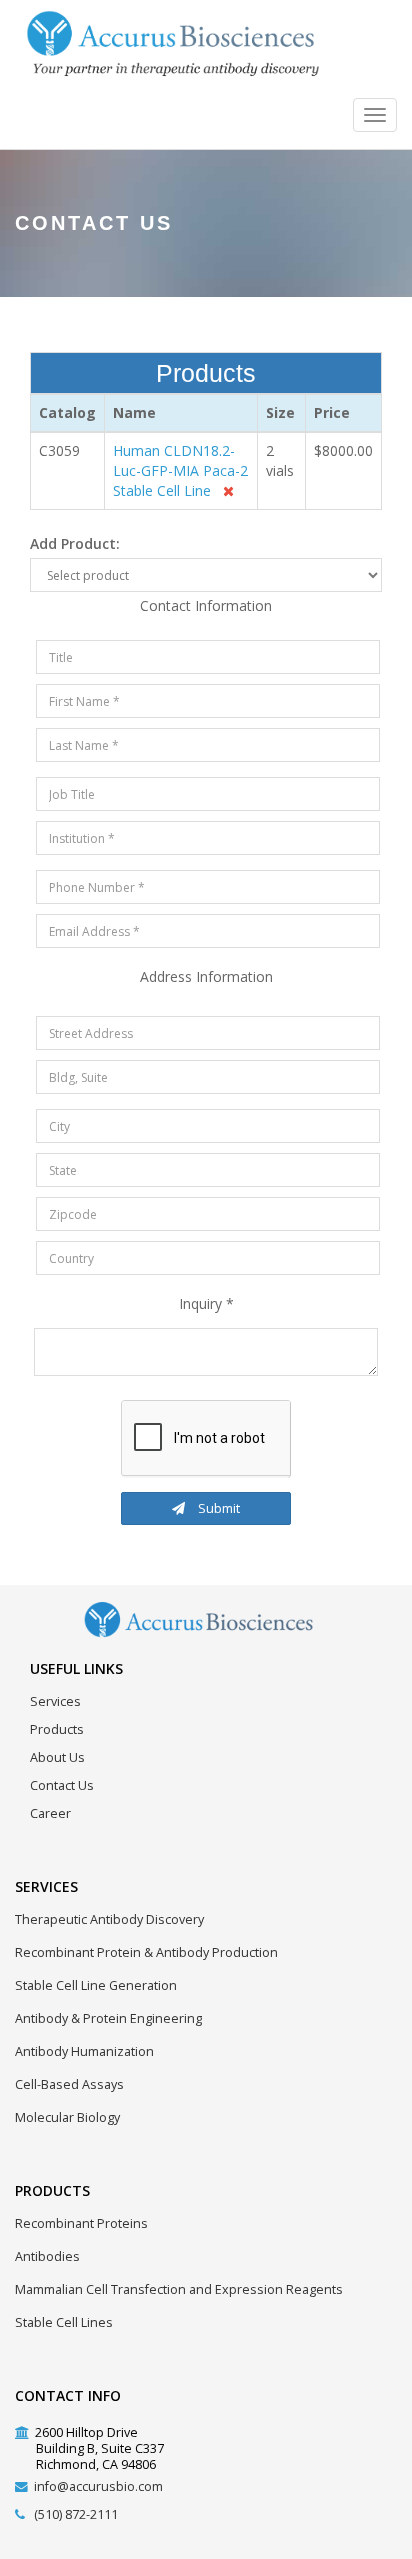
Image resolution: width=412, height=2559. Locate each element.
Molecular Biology (67, 2117)
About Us (57, 1757)
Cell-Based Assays (69, 2084)
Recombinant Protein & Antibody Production (146, 1952)
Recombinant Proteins (81, 2223)
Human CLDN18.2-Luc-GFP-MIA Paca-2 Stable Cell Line (180, 470)
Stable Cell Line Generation (96, 1985)
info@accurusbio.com (98, 2486)
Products (57, 1729)
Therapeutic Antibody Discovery (109, 1919)
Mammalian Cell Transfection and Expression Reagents (179, 2289)
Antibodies (47, 2256)
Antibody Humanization (84, 2051)
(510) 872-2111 (76, 2514)
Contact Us (62, 1785)
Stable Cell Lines (64, 2322)
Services (55, 1701)
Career (50, 1813)
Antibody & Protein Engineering (108, 2018)
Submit (217, 1508)
